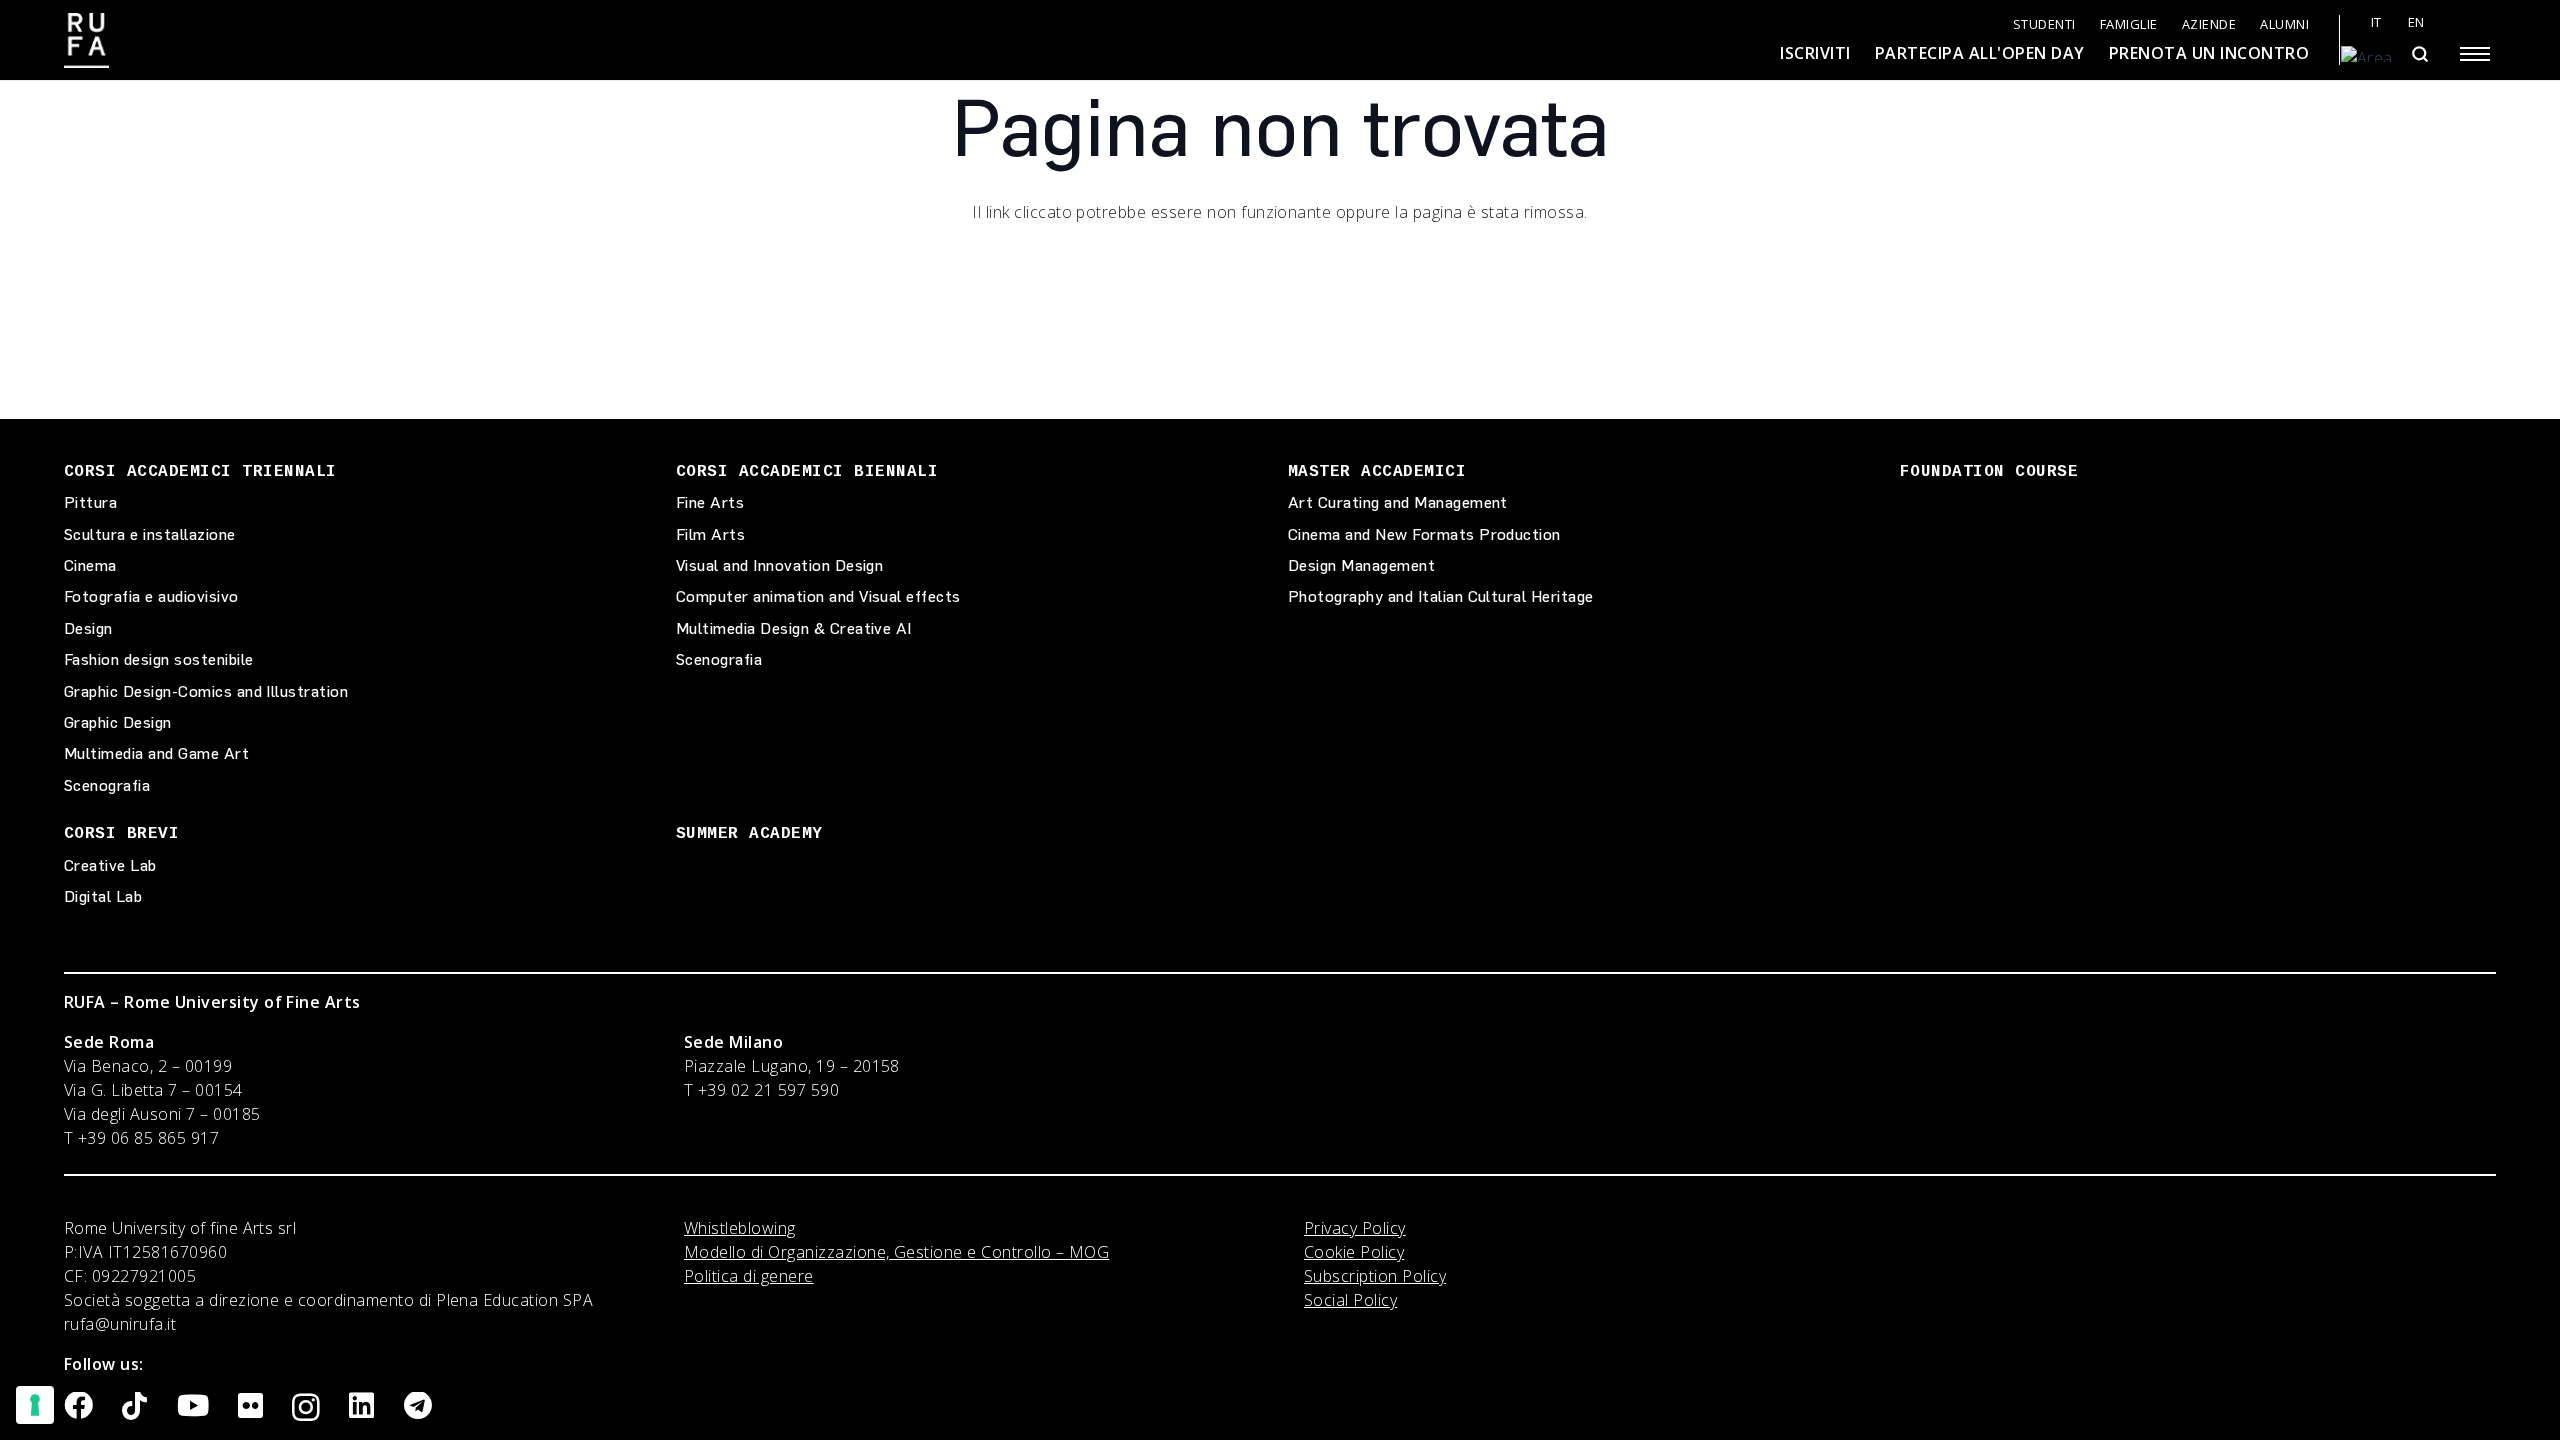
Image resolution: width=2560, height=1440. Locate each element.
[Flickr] (250, 1406)
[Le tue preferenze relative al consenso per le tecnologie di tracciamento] (35, 1405)
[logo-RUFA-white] (86, 40)
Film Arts (710, 534)
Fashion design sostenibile (158, 659)
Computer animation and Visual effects (818, 596)
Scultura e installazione (150, 534)
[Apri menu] (2475, 54)
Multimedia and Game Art (156, 753)
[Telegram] (418, 1406)
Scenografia (107, 785)
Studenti (2044, 24)
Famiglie (2129, 24)
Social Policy (1350, 1300)
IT (2376, 22)
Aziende (2209, 24)
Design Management (1361, 565)
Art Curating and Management (1398, 502)
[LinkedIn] (361, 1406)
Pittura (90, 502)
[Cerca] (2419, 54)
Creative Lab (110, 865)
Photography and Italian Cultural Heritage (1441, 596)
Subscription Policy (1375, 1276)
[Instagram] (306, 1408)
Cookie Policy (1354, 1252)
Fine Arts (710, 502)
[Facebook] (78, 1406)
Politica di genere (749, 1276)
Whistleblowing (740, 1228)
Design (88, 628)
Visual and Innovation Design (779, 565)
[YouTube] (193, 1406)
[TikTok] (134, 1406)
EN (2416, 22)
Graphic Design (118, 722)
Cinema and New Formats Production (1424, 534)
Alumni (2284, 24)
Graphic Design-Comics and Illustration (206, 691)
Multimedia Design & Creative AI (794, 628)
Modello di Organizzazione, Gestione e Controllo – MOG (896, 1252)
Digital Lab (103, 896)
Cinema (90, 565)
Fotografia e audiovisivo (151, 596)
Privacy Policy (1355, 1228)
